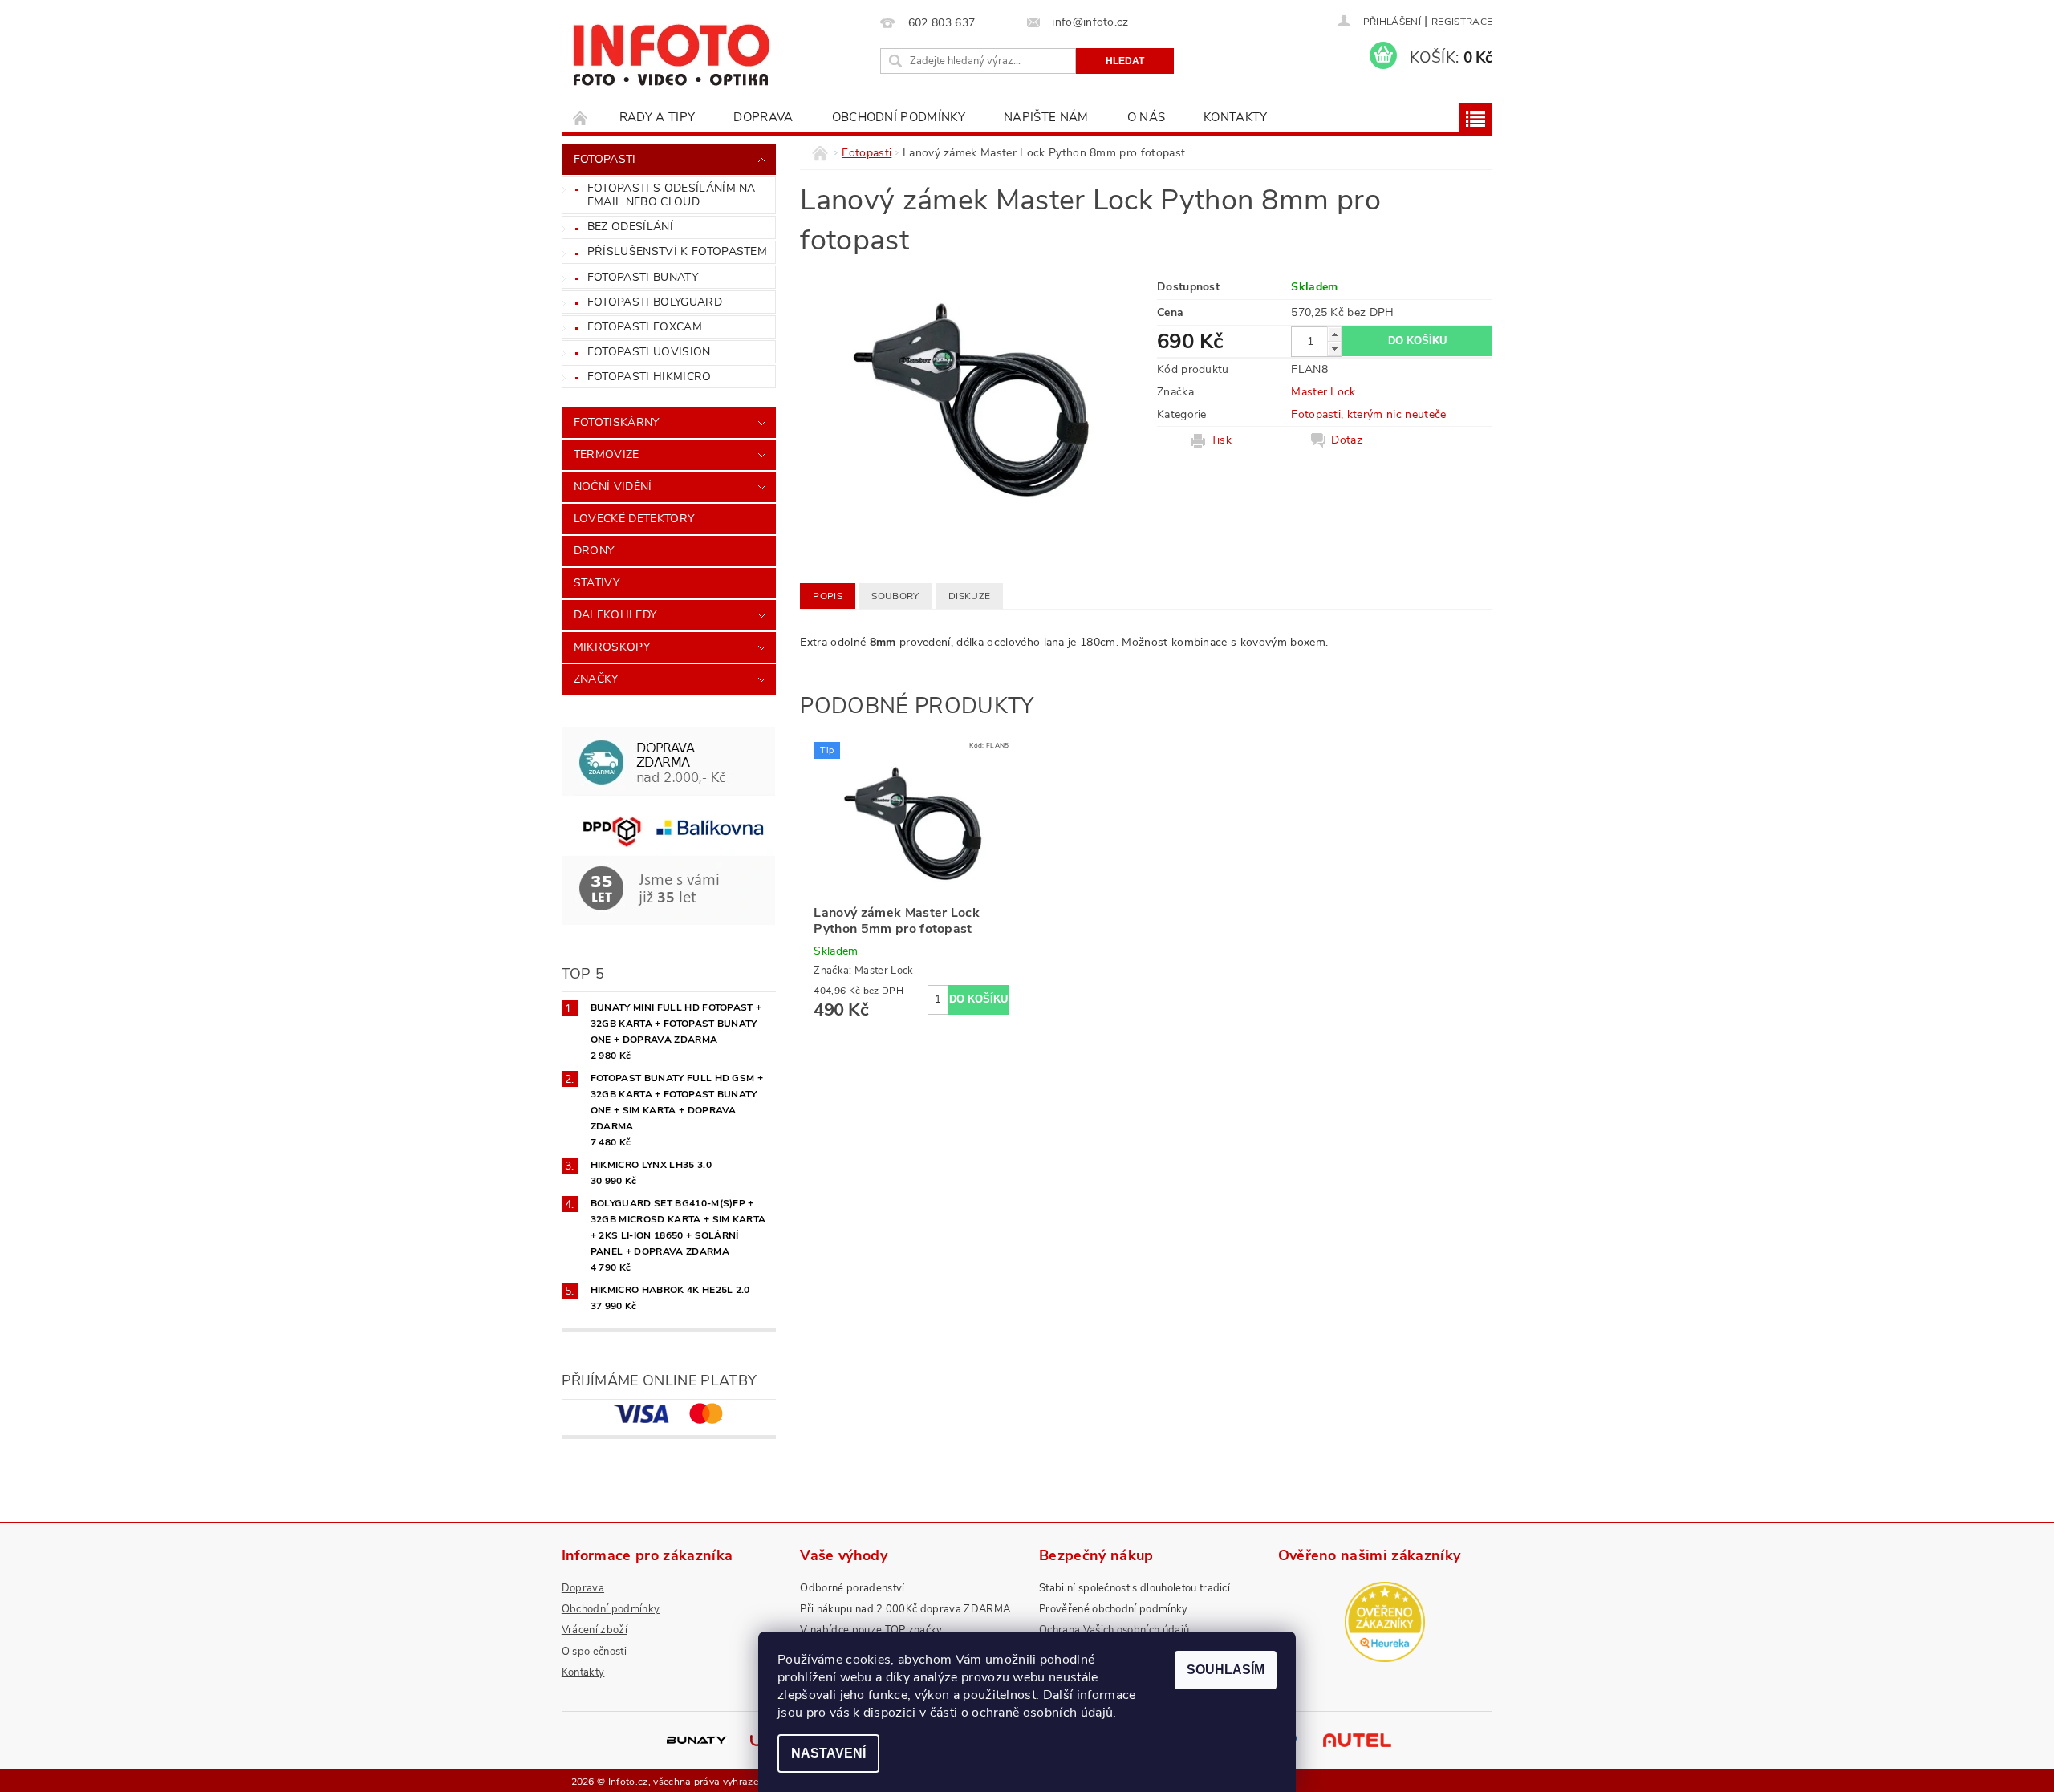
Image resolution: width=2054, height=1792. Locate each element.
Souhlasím (1226, 1670)
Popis (828, 596)
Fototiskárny (617, 422)
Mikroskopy (612, 647)
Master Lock (1323, 392)
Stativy (597, 583)
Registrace (1462, 22)
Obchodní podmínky (899, 117)
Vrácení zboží (595, 1630)
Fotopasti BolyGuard (655, 302)
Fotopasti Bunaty (643, 277)
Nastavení (828, 1753)
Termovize (607, 454)
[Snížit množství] (1334, 349)
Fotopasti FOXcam (645, 327)
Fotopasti (605, 159)
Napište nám (1046, 117)
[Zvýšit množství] (1334, 334)
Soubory (895, 596)
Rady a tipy (658, 117)
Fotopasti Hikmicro (649, 377)
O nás (1147, 117)
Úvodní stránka (581, 118)
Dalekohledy (615, 615)
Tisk (1221, 440)
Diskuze (969, 596)
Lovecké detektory (634, 519)
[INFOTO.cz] (670, 49)
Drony (594, 551)
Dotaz (1347, 440)
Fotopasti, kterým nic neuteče (1368, 414)
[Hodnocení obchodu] (1385, 1621)
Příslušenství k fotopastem (677, 251)
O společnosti (594, 1652)
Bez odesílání (630, 227)
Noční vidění (613, 487)
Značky (596, 679)
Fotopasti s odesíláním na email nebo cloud (672, 195)
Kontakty (1236, 117)
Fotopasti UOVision (649, 352)
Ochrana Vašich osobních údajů (1114, 1630)
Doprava (763, 117)
